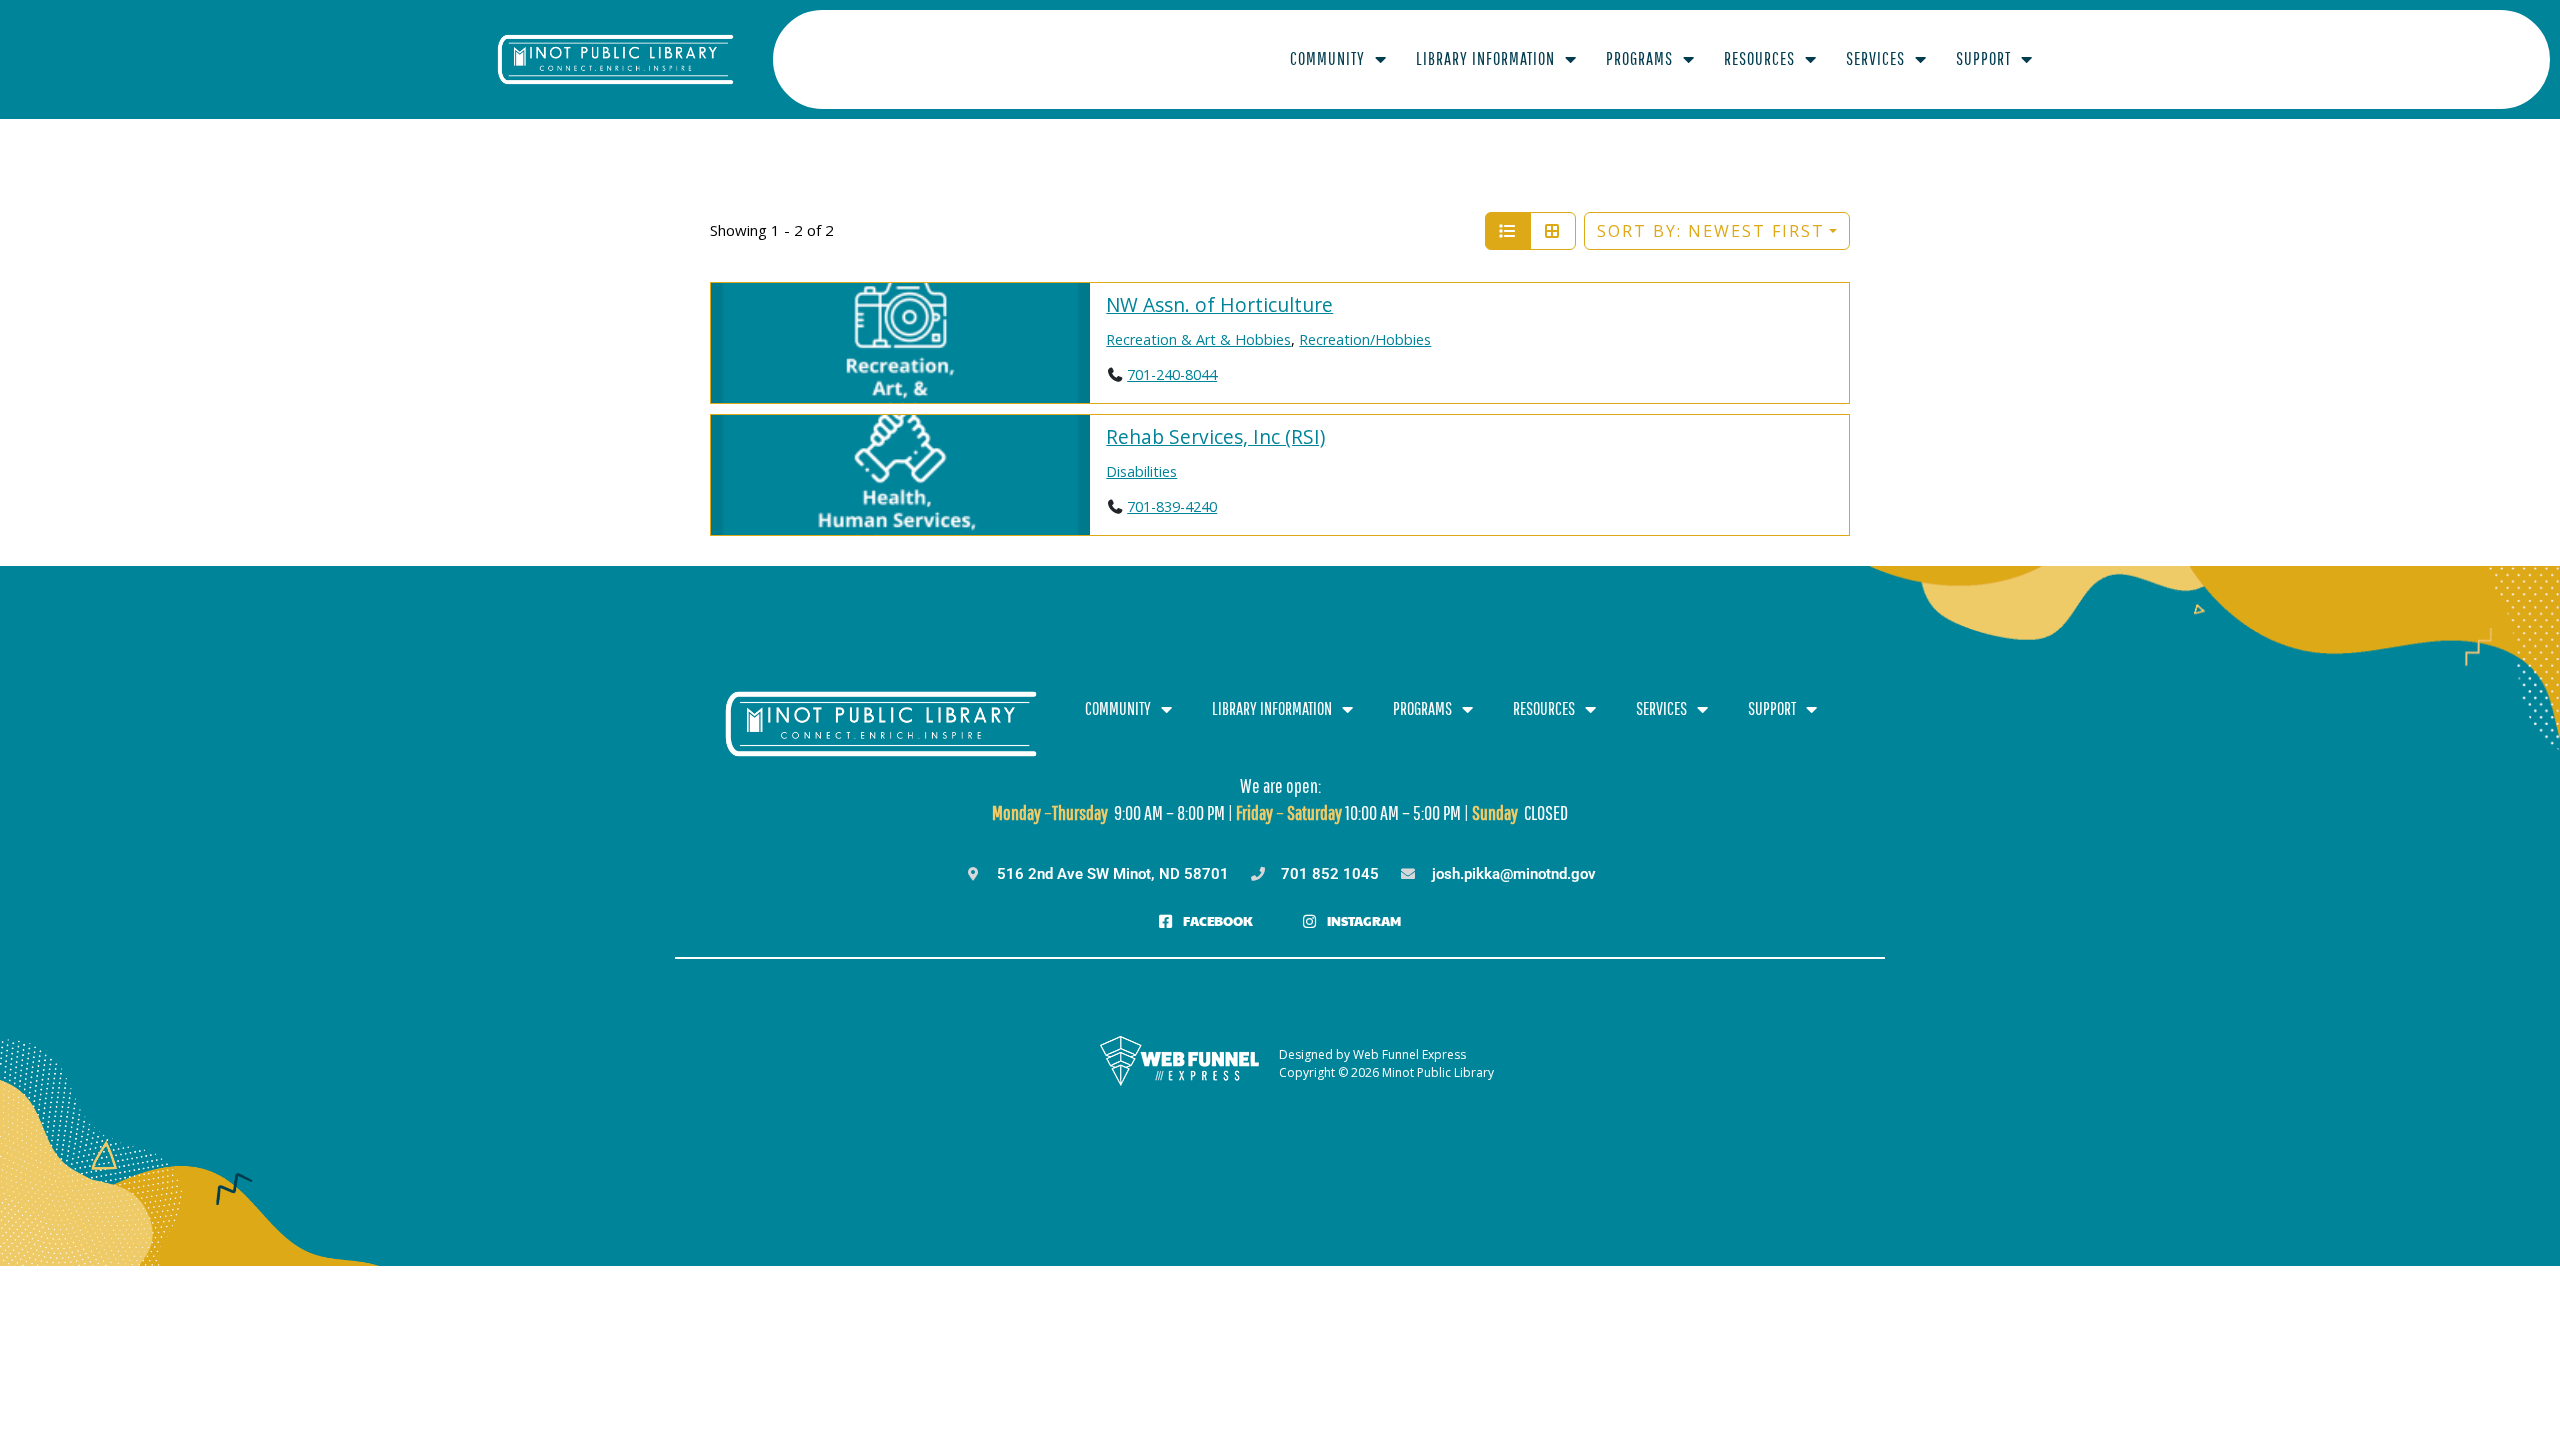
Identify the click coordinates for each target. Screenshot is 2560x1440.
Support (1983, 58)
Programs (1639, 58)
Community (1327, 58)
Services (1875, 58)
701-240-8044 (1172, 374)
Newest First (1711, 231)
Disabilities (1141, 471)
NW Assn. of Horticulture (1219, 304)
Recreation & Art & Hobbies (1198, 339)
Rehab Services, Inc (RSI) (1215, 436)
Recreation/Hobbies (1365, 339)
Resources (1759, 58)
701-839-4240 (1172, 506)
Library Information (1485, 58)
